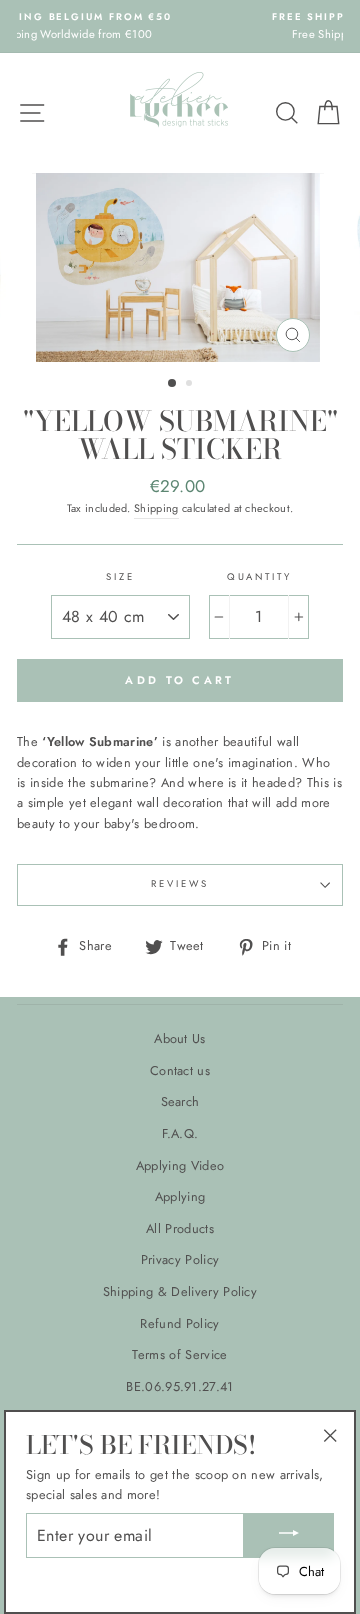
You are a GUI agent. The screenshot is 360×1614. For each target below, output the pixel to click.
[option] (180, 267)
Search (180, 1101)
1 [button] (173, 384)
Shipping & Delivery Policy (180, 1291)
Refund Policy (179, 1323)
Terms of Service (179, 1354)
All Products (180, 1228)
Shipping (156, 508)
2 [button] (191, 385)
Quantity (259, 577)
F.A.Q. (180, 1133)
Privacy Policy (180, 1259)
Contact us (180, 1070)
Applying (180, 1196)
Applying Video (180, 1165)
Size (120, 577)
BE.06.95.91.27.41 (179, 1386)
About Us (180, 1038)
